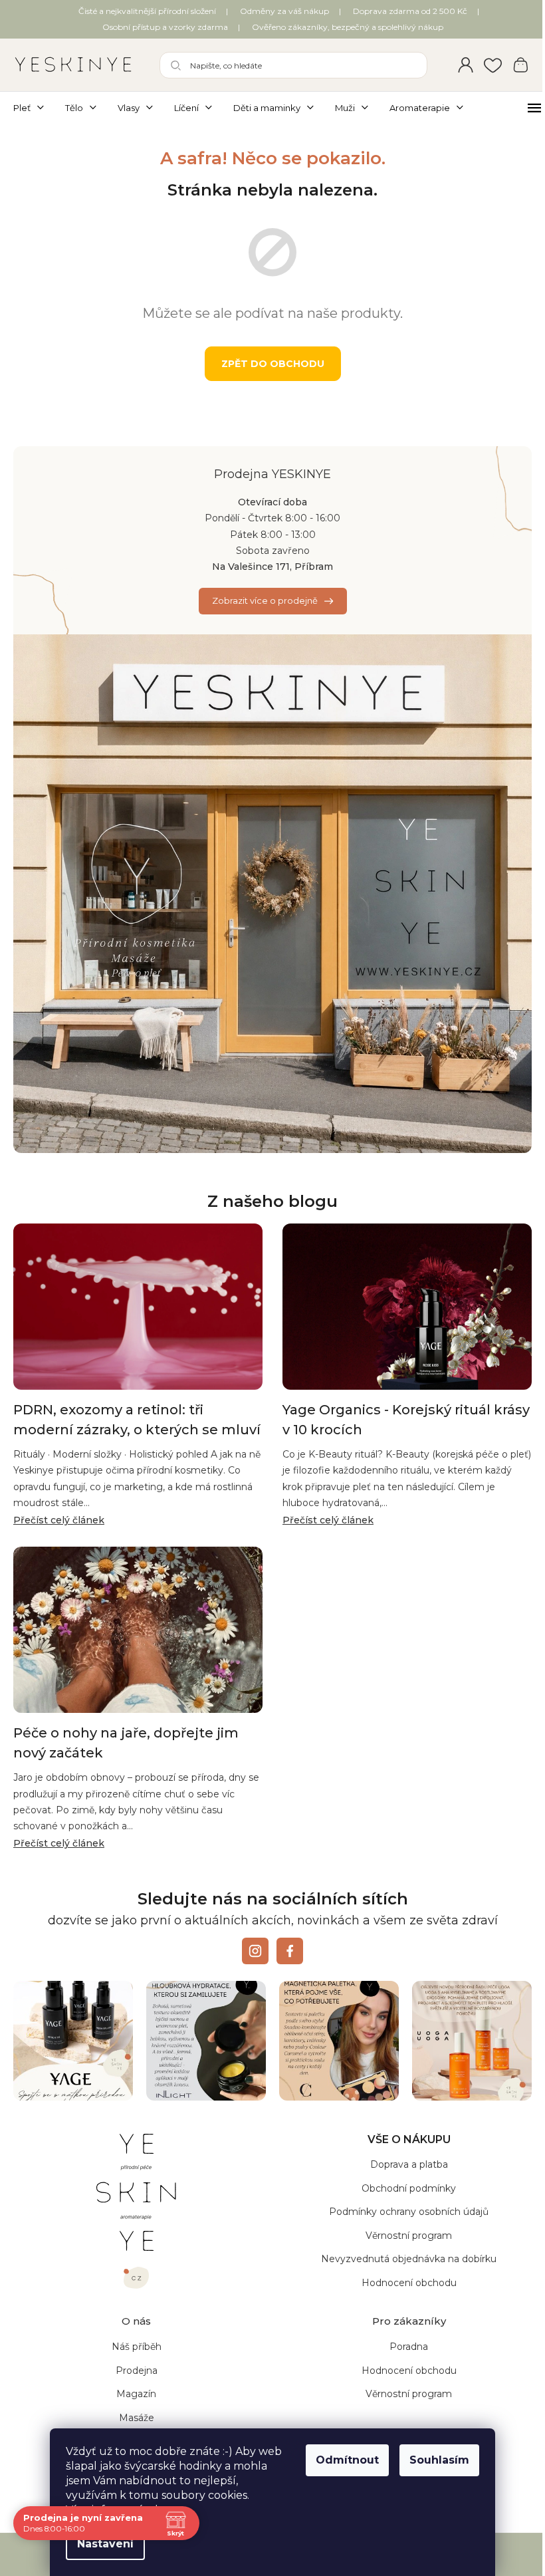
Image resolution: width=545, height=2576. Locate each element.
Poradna (401, 2348)
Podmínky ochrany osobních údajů (401, 2212)
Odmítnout (343, 2460)
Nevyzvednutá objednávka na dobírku (401, 2259)
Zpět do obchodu (268, 364)
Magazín (134, 2395)
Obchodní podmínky (401, 2189)
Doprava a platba (401, 2166)
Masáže (134, 2418)
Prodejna (134, 2371)
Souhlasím (435, 2460)
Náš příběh (134, 2348)
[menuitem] (34, 108)
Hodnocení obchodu (401, 2283)
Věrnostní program (401, 2236)
